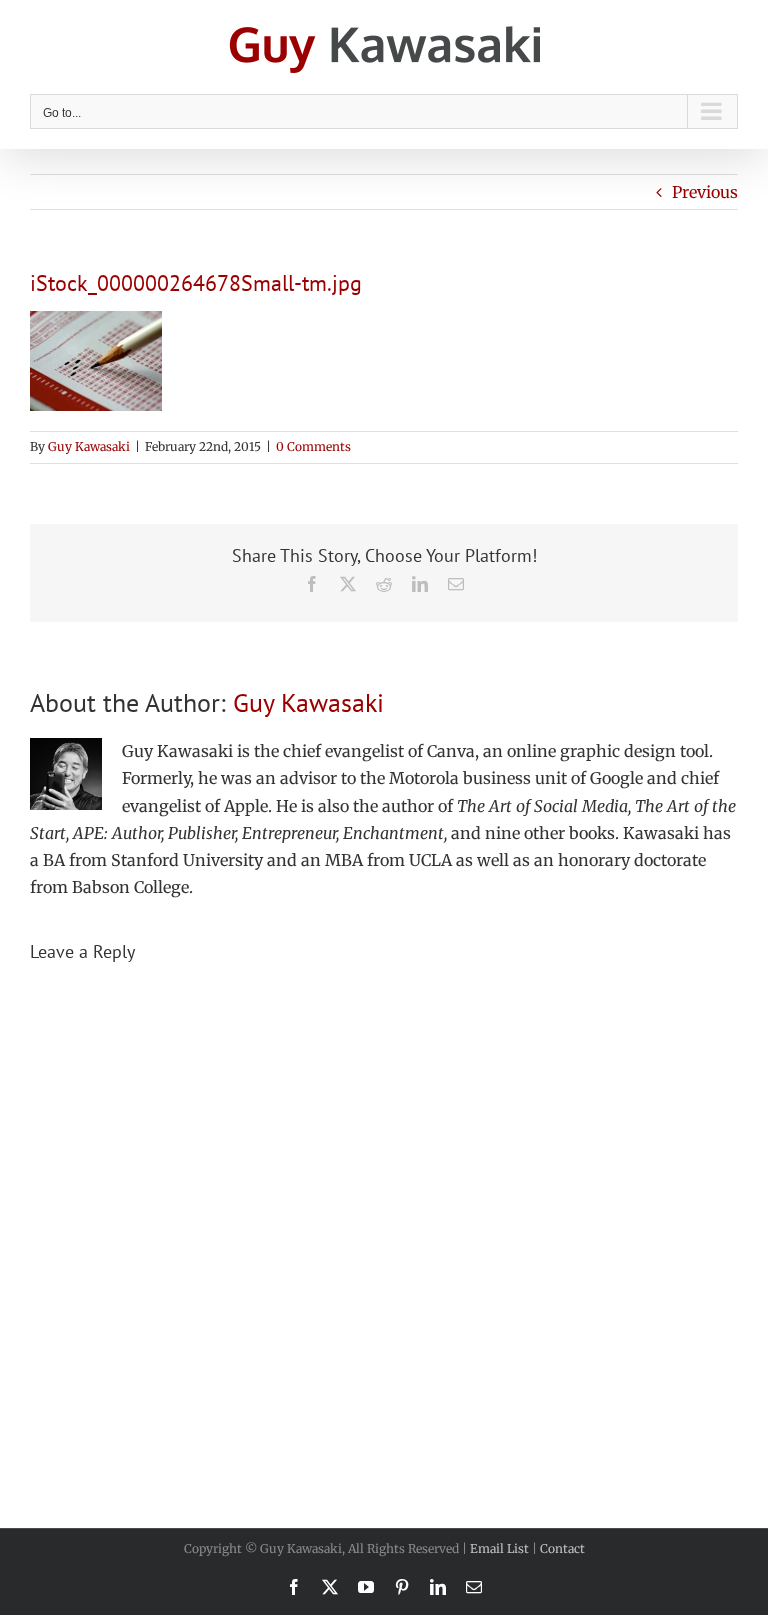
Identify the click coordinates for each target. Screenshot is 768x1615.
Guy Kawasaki (89, 446)
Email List (499, 1548)
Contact (562, 1548)
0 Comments (313, 446)
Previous (705, 192)
